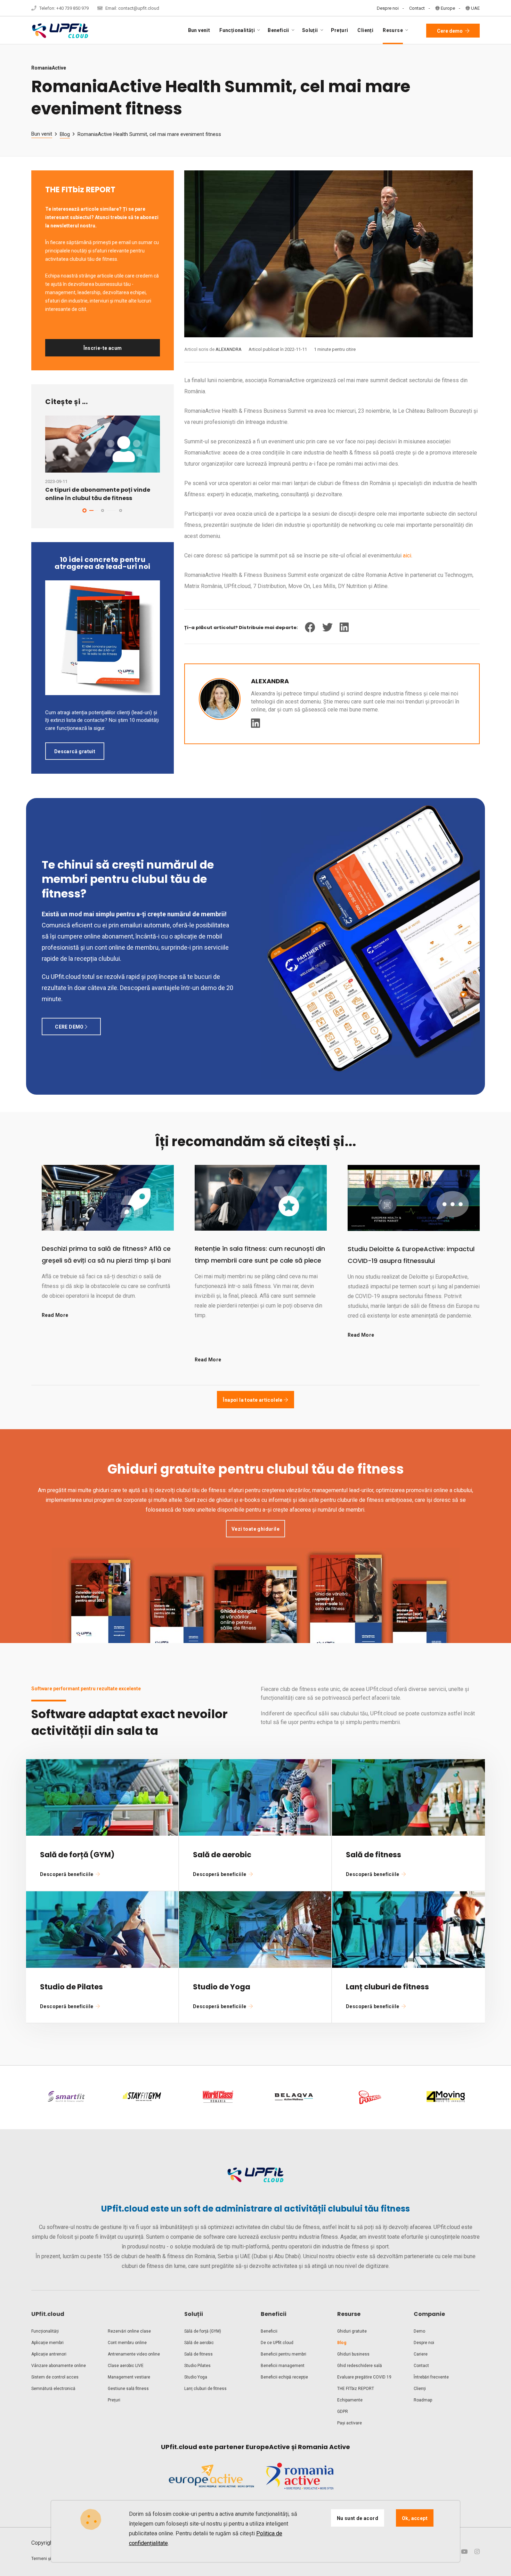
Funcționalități (45, 2331)
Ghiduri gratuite (352, 2331)
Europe (447, 8)
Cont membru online (127, 2343)
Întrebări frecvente (431, 2377)
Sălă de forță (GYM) (203, 2331)
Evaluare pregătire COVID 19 (364, 2377)
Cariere (421, 2354)
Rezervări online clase (129, 2331)
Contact (417, 8)
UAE (475, 8)
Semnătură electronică (53, 2389)
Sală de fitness (198, 2354)
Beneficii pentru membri (283, 2354)
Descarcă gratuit (75, 751)
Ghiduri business (353, 2354)
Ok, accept (415, 2518)
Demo (419, 2331)
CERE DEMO (70, 1027)
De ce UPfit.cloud (277, 2343)
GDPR (343, 2412)
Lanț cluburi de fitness (205, 2389)
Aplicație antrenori (49, 2354)
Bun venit (199, 30)
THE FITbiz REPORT (356, 2389)
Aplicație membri (47, 2343)
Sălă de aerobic (199, 2343)
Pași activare (350, 2423)
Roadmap (423, 2400)
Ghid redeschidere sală (360, 2366)
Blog (65, 134)
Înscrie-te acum (103, 348)
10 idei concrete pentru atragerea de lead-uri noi (103, 563)
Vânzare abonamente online (59, 2366)
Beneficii (269, 2331)
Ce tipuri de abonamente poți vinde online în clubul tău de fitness (98, 494)
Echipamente (350, 2400)
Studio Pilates (197, 2366)
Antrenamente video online (134, 2354)
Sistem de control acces (55, 2377)
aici (407, 556)
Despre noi (388, 8)
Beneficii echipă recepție (284, 2377)
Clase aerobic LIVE (126, 2366)
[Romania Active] (300, 2482)
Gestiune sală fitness (128, 2389)
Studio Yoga (196, 2377)
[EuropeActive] (211, 2482)
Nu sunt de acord (358, 2518)
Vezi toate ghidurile (255, 1529)
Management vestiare (129, 2377)
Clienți (365, 30)
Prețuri (340, 30)
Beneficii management (283, 2366)
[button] (84, 510)
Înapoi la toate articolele (253, 1400)
